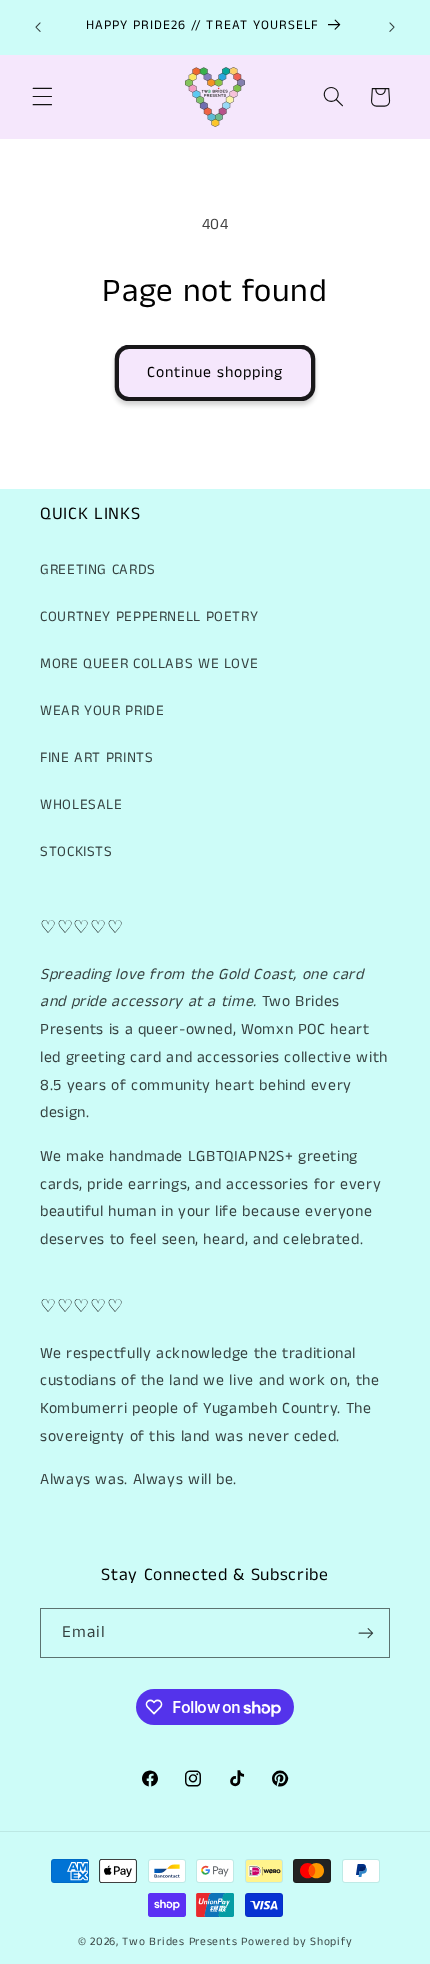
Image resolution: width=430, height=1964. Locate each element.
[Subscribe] (366, 1632)
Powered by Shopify (296, 1942)
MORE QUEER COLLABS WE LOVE (149, 664)
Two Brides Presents (179, 1942)
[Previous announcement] (38, 27)
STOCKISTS (76, 852)
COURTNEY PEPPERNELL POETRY (149, 617)
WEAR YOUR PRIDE (102, 711)
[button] (42, 97)
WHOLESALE (81, 805)
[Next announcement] (392, 27)
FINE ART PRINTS (96, 758)
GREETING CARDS (98, 570)
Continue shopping (215, 373)
